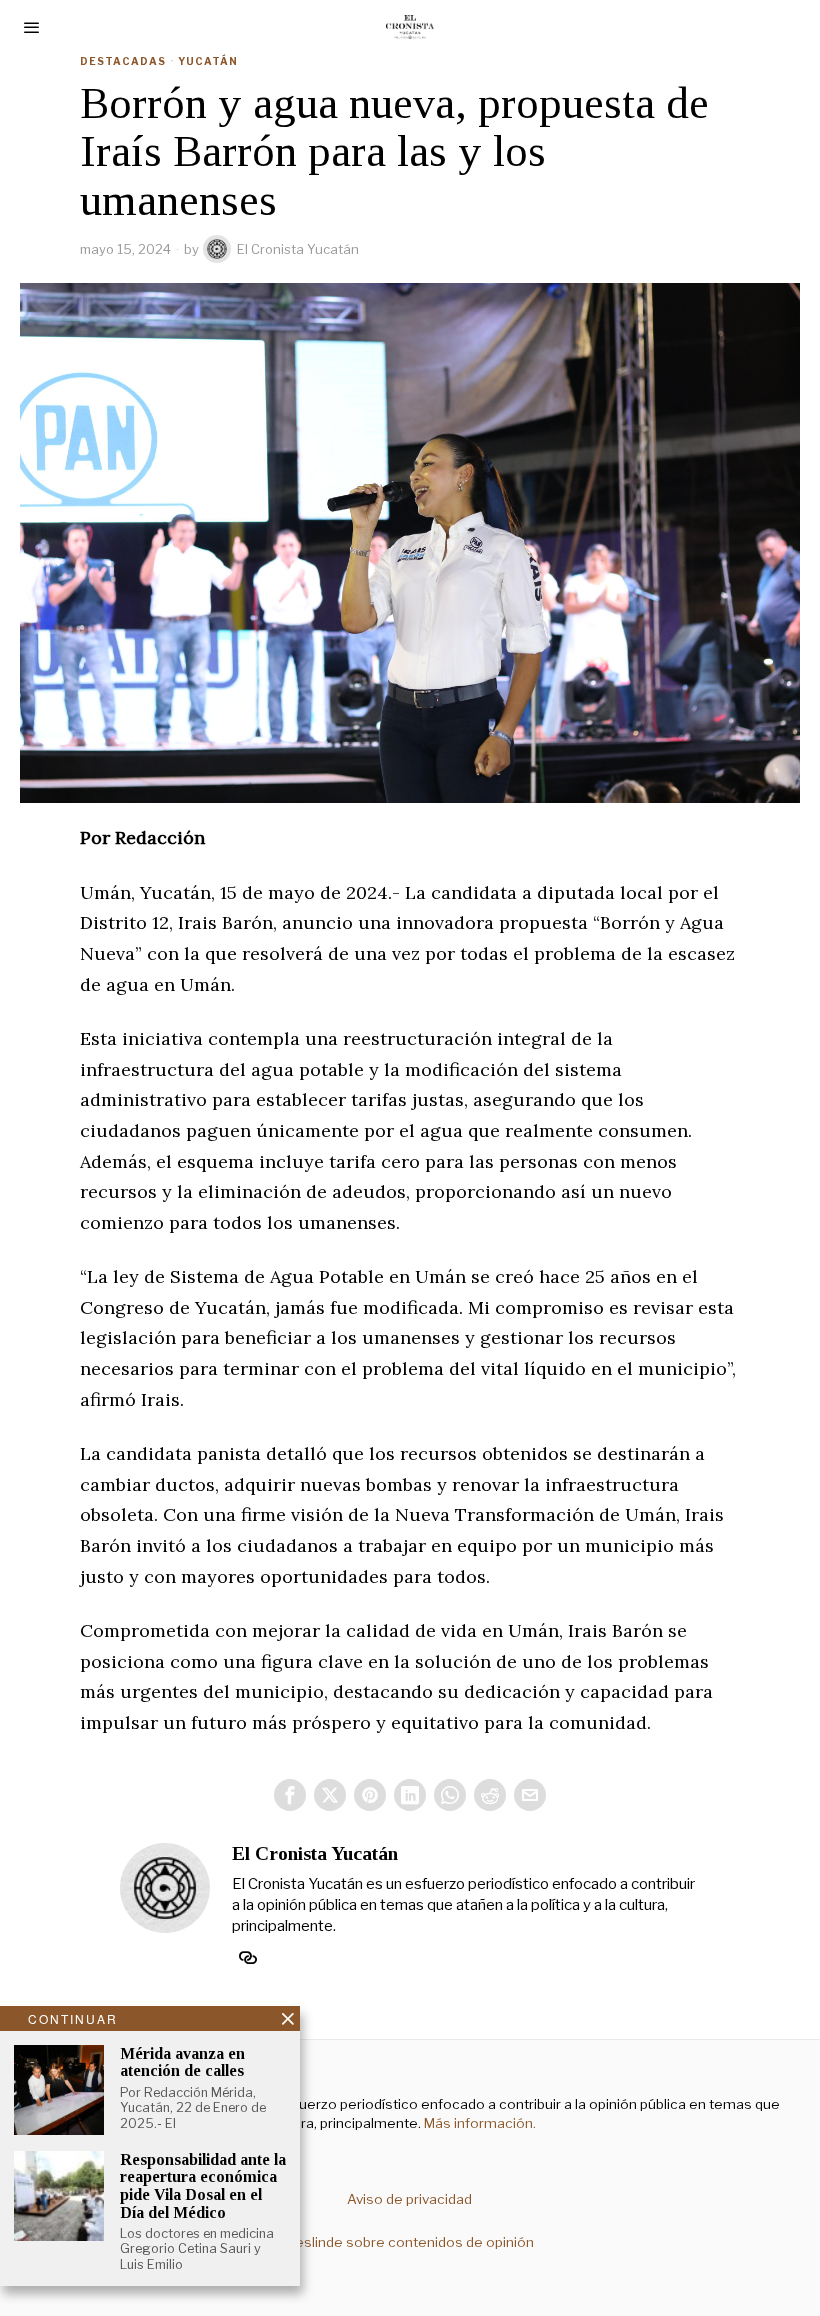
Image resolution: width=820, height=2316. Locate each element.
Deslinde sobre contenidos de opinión (410, 2242)
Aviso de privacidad (409, 2199)
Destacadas (123, 61)
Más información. (478, 2123)
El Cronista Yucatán (298, 249)
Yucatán (208, 61)
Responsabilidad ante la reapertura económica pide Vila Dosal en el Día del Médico (203, 2186)
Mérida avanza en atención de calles (182, 2062)
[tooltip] (290, 1795)
